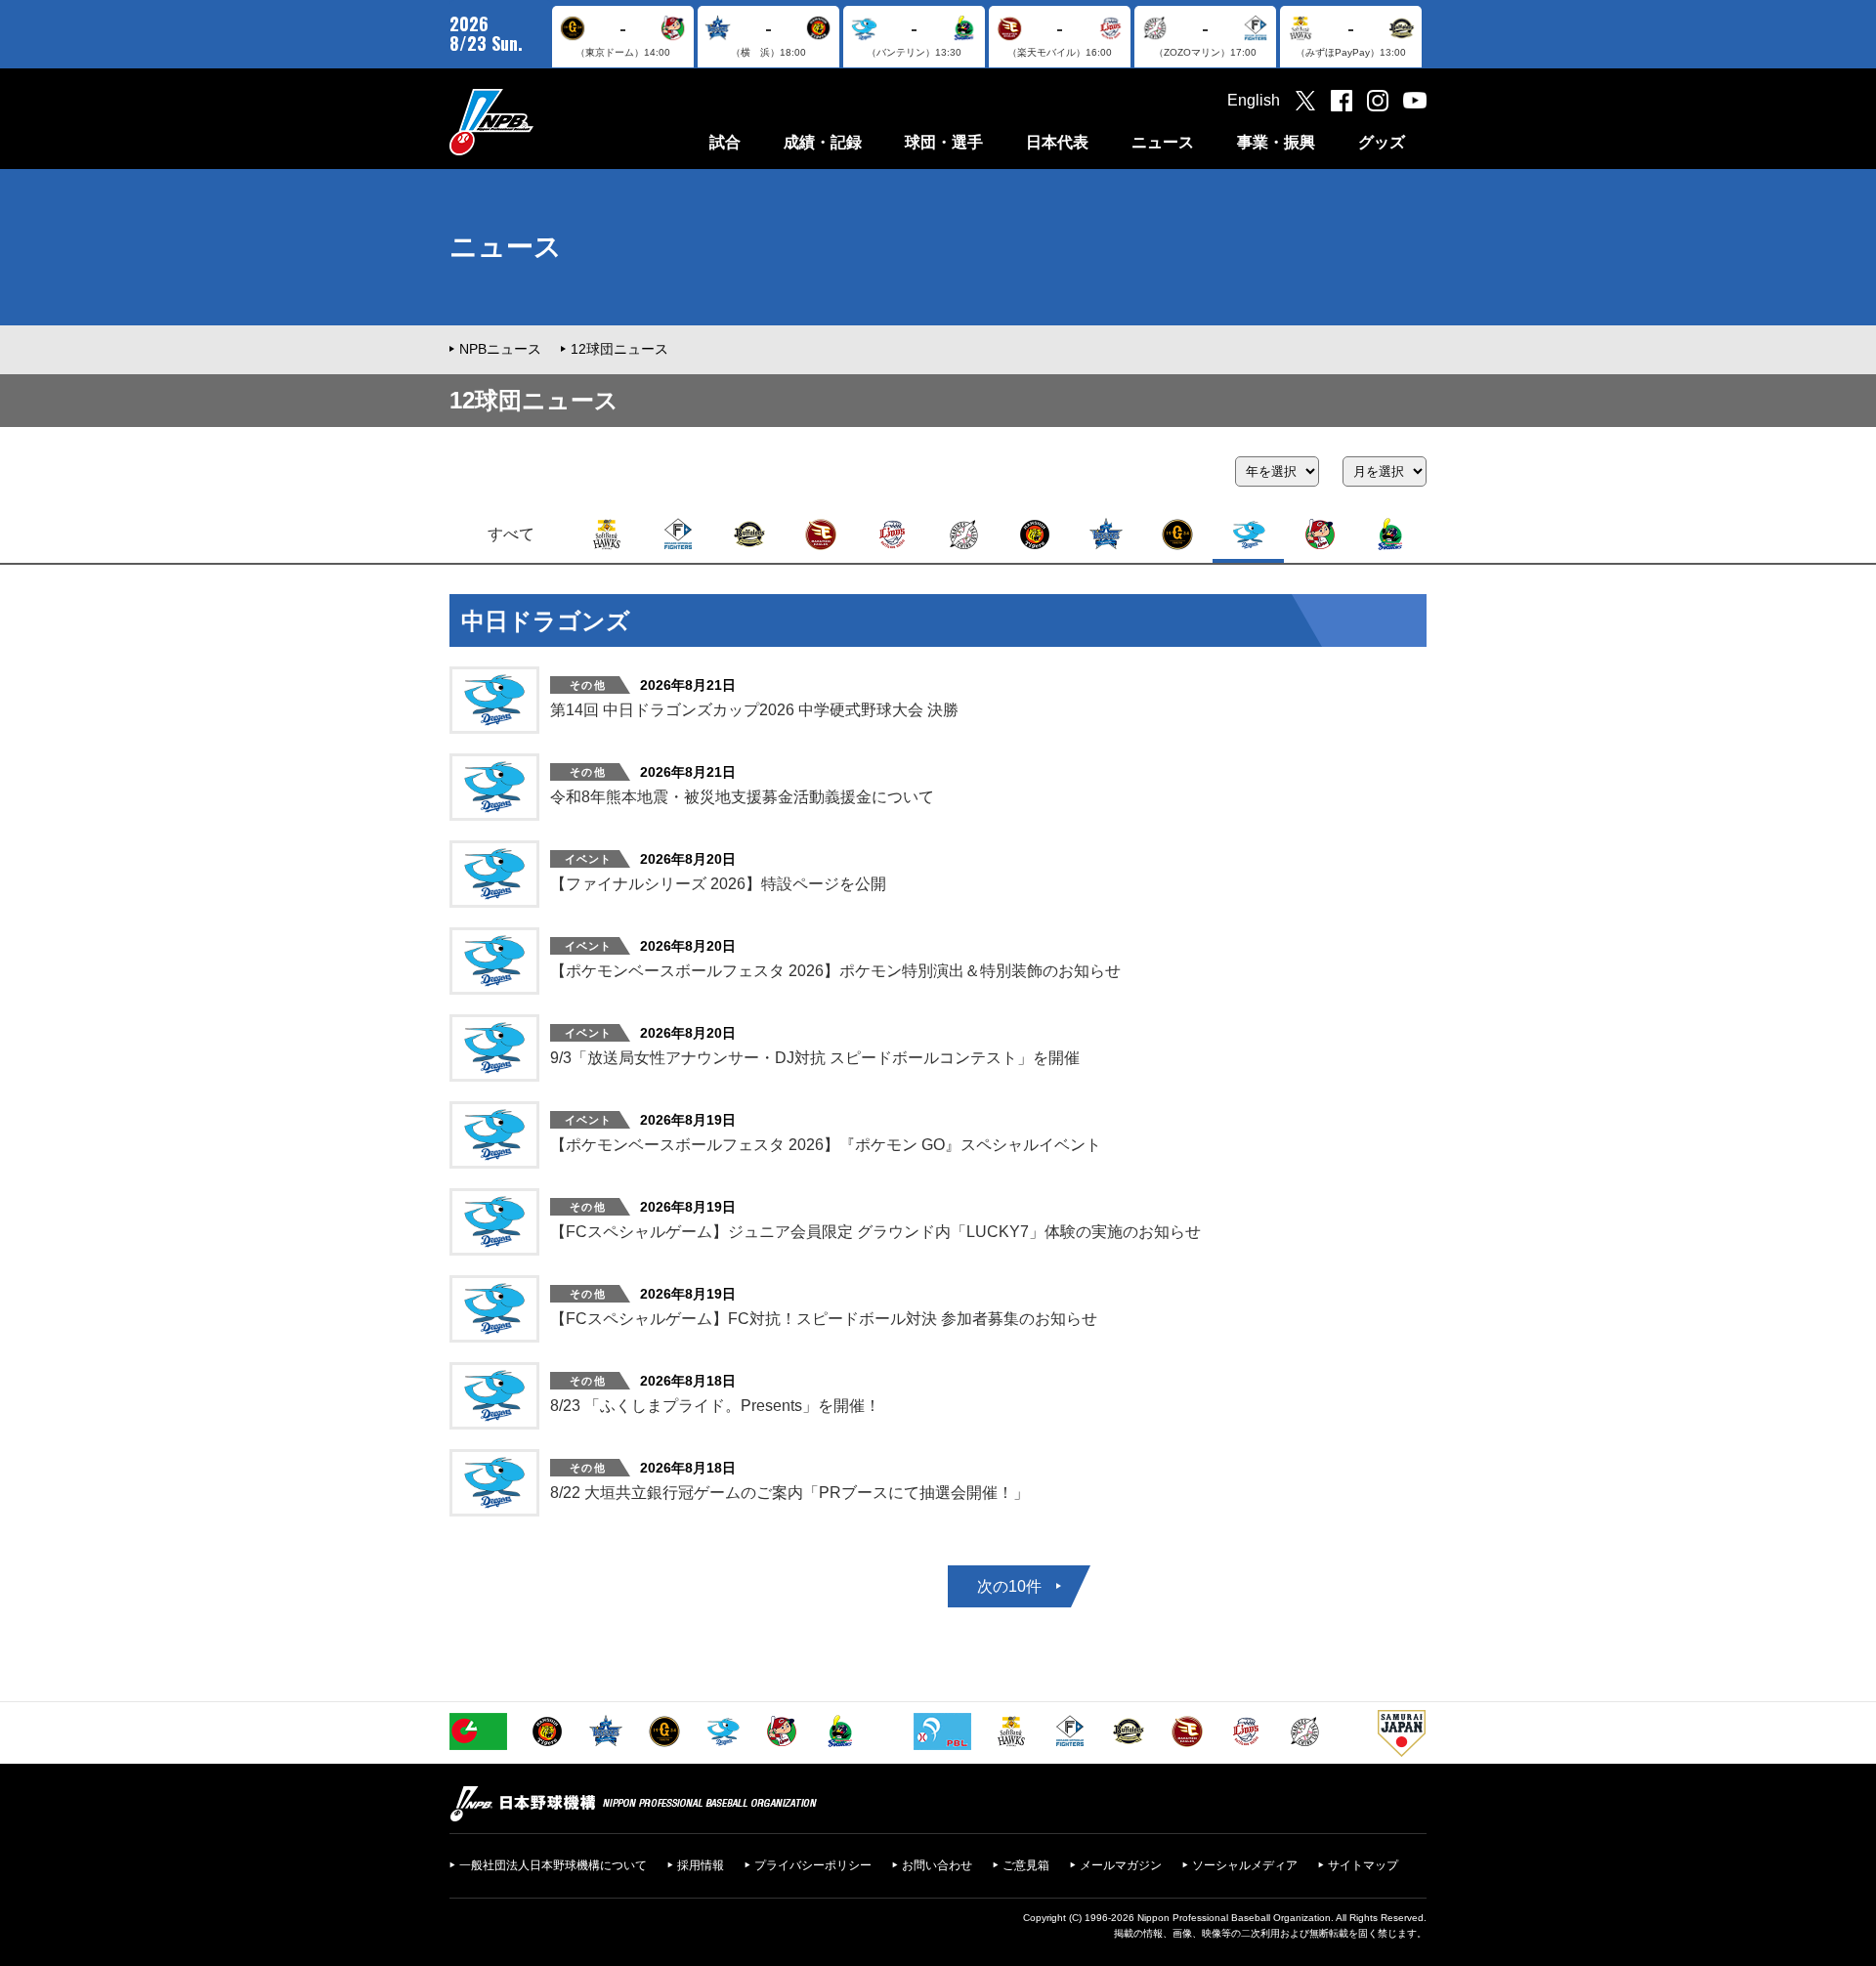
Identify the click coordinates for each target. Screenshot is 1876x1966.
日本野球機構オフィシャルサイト (540, 122)
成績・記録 (823, 142)
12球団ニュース (619, 349)
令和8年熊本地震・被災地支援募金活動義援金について (742, 797)
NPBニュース (500, 349)
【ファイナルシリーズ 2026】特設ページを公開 (718, 884)
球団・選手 (944, 142)
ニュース (1163, 142)
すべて (511, 534)
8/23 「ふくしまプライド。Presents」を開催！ (715, 1406)
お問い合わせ (937, 1865)
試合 (725, 142)
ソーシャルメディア (1245, 1865)
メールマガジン (1121, 1865)
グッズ (1382, 142)
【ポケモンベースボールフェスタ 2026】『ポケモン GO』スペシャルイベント (826, 1145)
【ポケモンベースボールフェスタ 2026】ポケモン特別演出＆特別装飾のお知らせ (835, 971)
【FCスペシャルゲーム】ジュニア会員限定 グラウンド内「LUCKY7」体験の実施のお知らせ (875, 1232)
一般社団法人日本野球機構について (553, 1865)
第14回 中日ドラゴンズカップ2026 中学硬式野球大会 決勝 (754, 710)
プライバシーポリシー (813, 1865)
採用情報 (701, 1865)
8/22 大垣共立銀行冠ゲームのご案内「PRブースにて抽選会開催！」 (789, 1493)
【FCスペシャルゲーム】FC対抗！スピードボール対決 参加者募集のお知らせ (824, 1319)
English (1254, 100)
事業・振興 (1276, 142)
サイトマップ (1363, 1865)
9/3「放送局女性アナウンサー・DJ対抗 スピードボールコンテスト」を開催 (815, 1058)
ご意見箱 (1026, 1865)
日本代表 (1057, 142)
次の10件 (1009, 1586)
